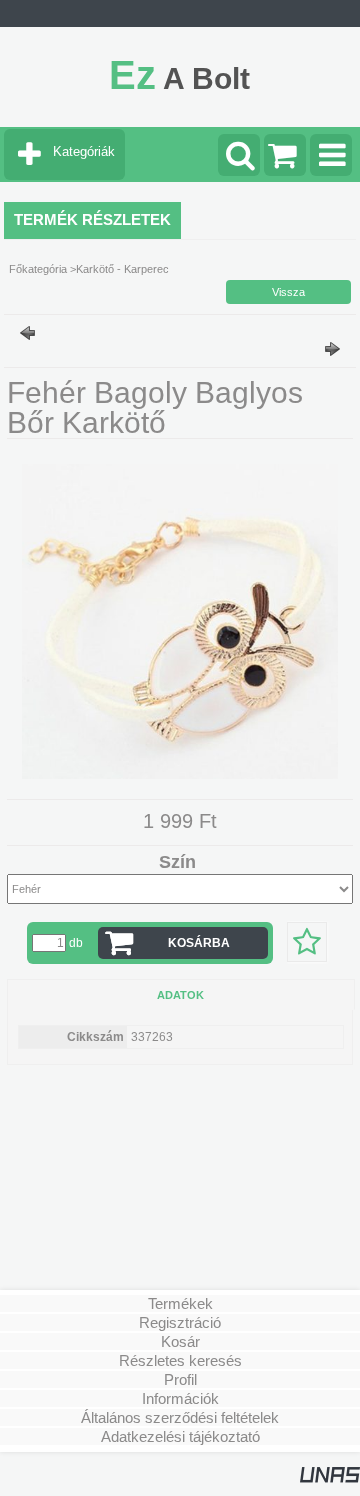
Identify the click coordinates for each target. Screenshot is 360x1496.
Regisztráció (180, 1322)
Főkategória (38, 269)
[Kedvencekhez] (307, 942)
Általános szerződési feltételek (180, 1417)
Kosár (180, 1341)
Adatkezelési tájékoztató (180, 1436)
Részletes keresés (180, 1360)
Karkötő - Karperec (122, 269)
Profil (180, 1379)
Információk (180, 1398)
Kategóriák (84, 151)
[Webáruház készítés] (330, 1479)
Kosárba (199, 943)
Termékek (180, 1303)
